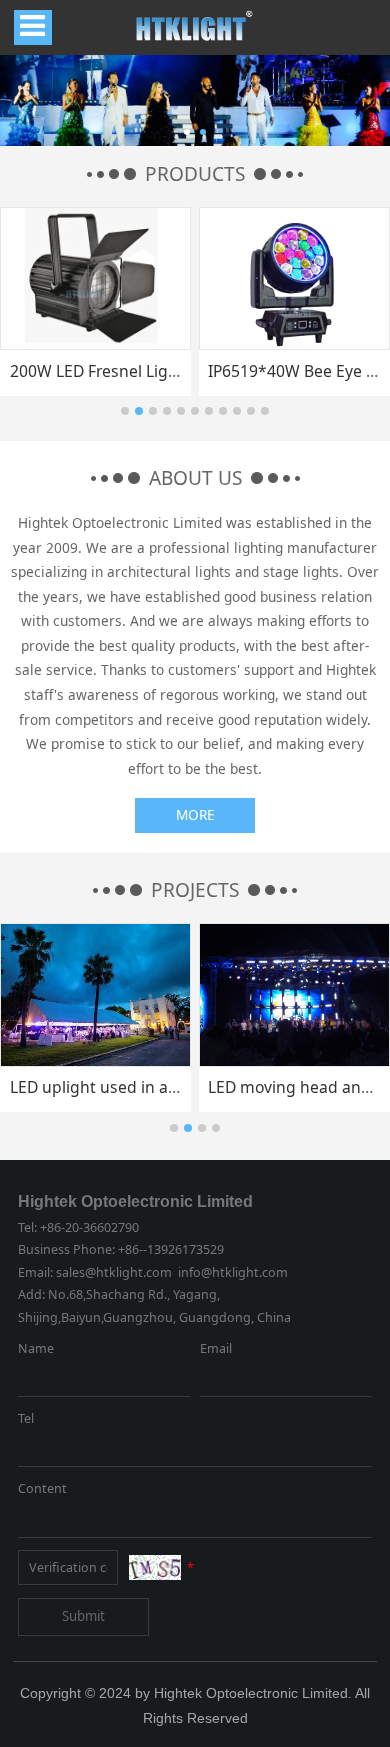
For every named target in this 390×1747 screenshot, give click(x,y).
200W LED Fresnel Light (97, 371)
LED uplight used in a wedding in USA (149, 1087)
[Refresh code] (155, 1567)
